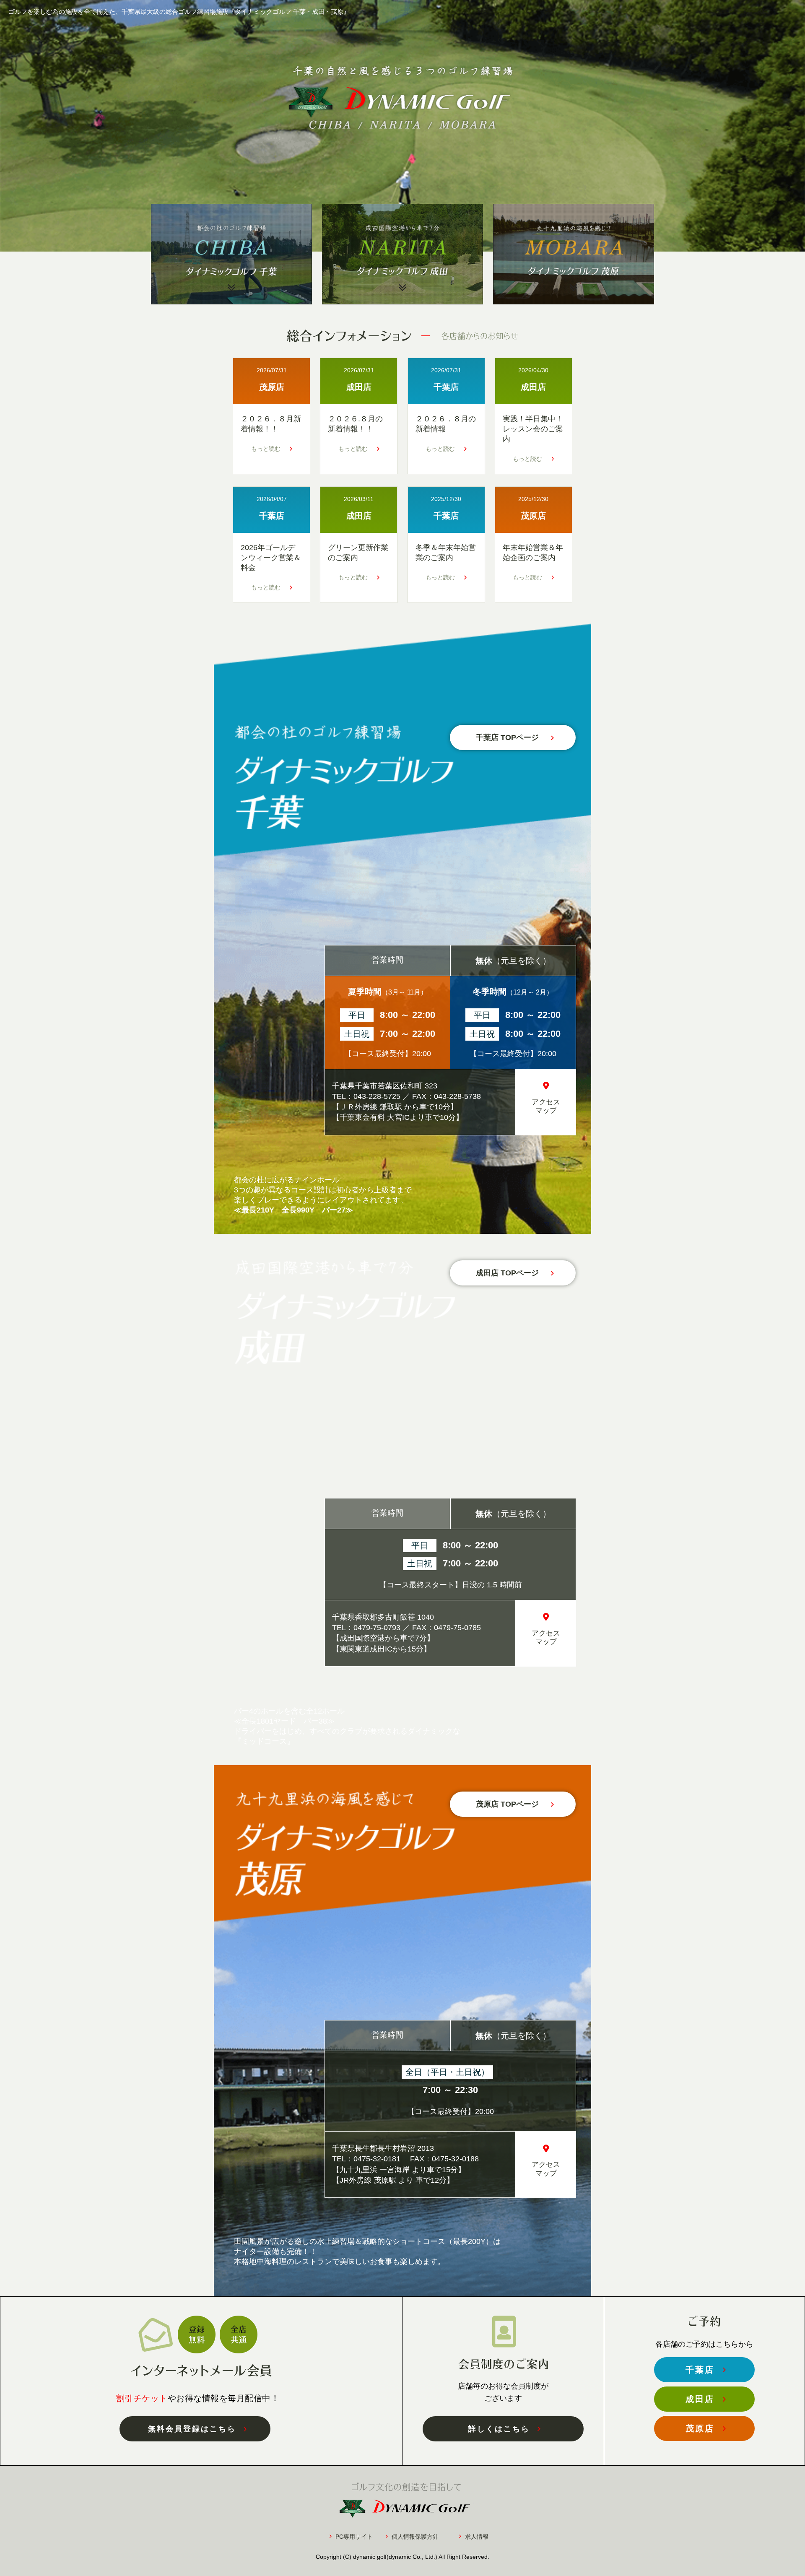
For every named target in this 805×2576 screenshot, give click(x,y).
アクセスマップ (546, 1106)
